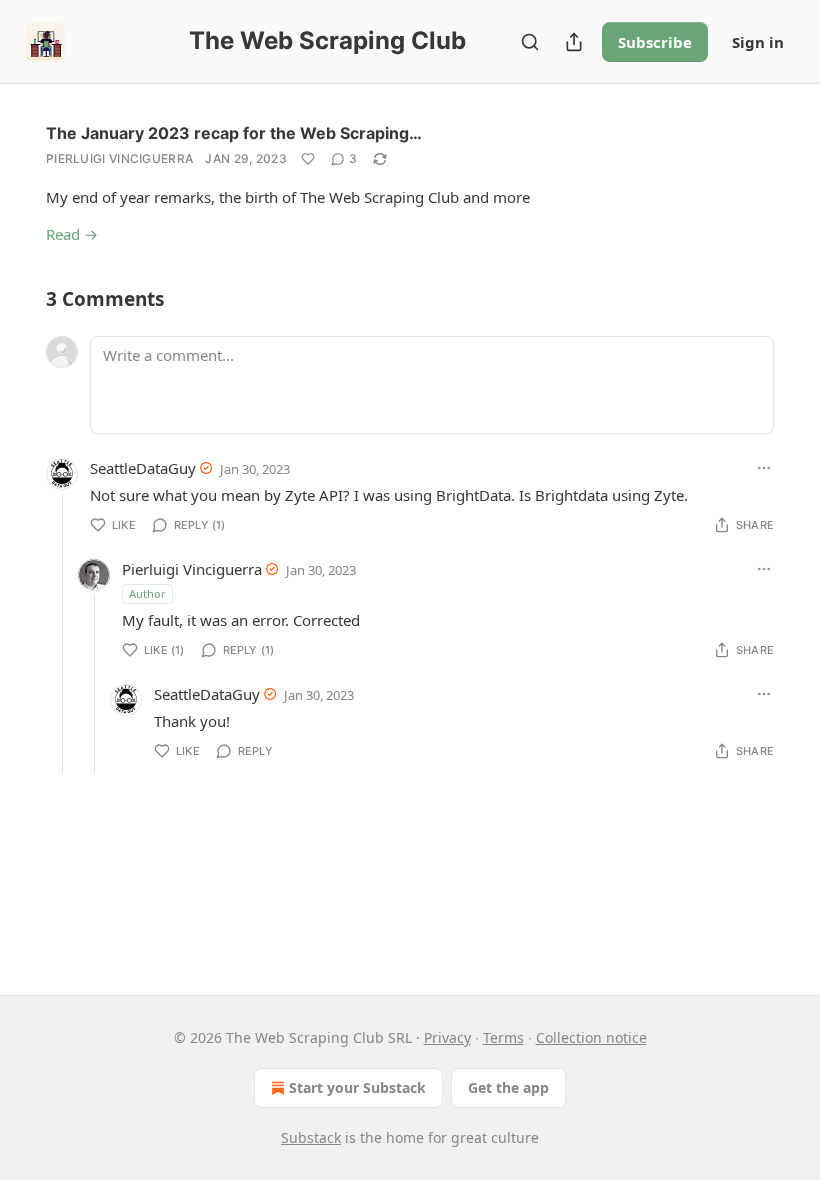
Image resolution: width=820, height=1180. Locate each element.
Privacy (447, 1037)
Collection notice (591, 1037)
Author (147, 593)
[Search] (530, 42)
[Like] (308, 159)
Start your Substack (357, 1087)
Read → (72, 234)
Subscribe (655, 42)
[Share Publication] (574, 42)
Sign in (758, 42)
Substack (311, 1137)
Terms (503, 1037)
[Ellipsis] (764, 468)
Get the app (508, 1087)
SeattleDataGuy (143, 468)
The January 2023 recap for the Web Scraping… (234, 133)
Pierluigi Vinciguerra (119, 158)
